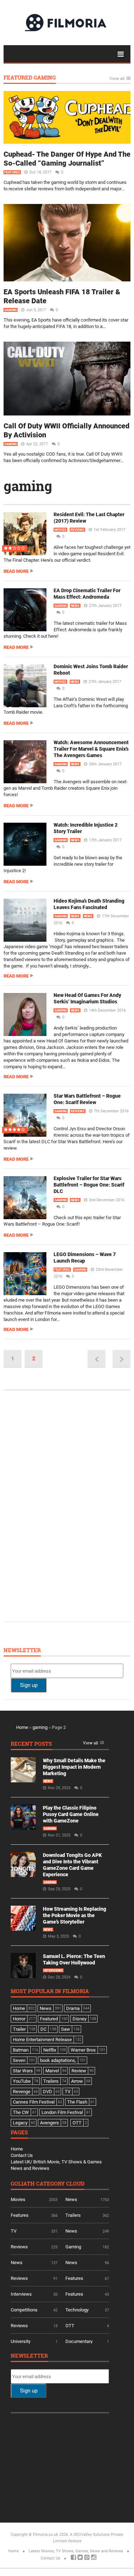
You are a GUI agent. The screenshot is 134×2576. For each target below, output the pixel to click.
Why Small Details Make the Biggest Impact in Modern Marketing (74, 1767)
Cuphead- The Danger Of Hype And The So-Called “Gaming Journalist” (67, 159)
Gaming (11, 310)
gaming (28, 486)
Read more (16, 571)
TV (14, 2231)
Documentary (79, 2341)
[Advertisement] (64, 1505)
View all (117, 79)
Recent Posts (31, 1744)
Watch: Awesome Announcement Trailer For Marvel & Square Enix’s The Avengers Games (91, 749)
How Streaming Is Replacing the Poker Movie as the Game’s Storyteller (75, 1915)
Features (12, 172)
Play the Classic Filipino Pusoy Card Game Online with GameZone (71, 1814)
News (75, 606)
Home (22, 1727)
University (21, 2341)
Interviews (53, 1971)
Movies (60, 530)
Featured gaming (30, 78)
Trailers (73, 2215)
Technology (77, 2310)
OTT (70, 2326)
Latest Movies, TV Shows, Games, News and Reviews (76, 2551)
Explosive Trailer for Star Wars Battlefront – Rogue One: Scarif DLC (89, 1185)
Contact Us (22, 2155)
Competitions (24, 2310)
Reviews (77, 530)
